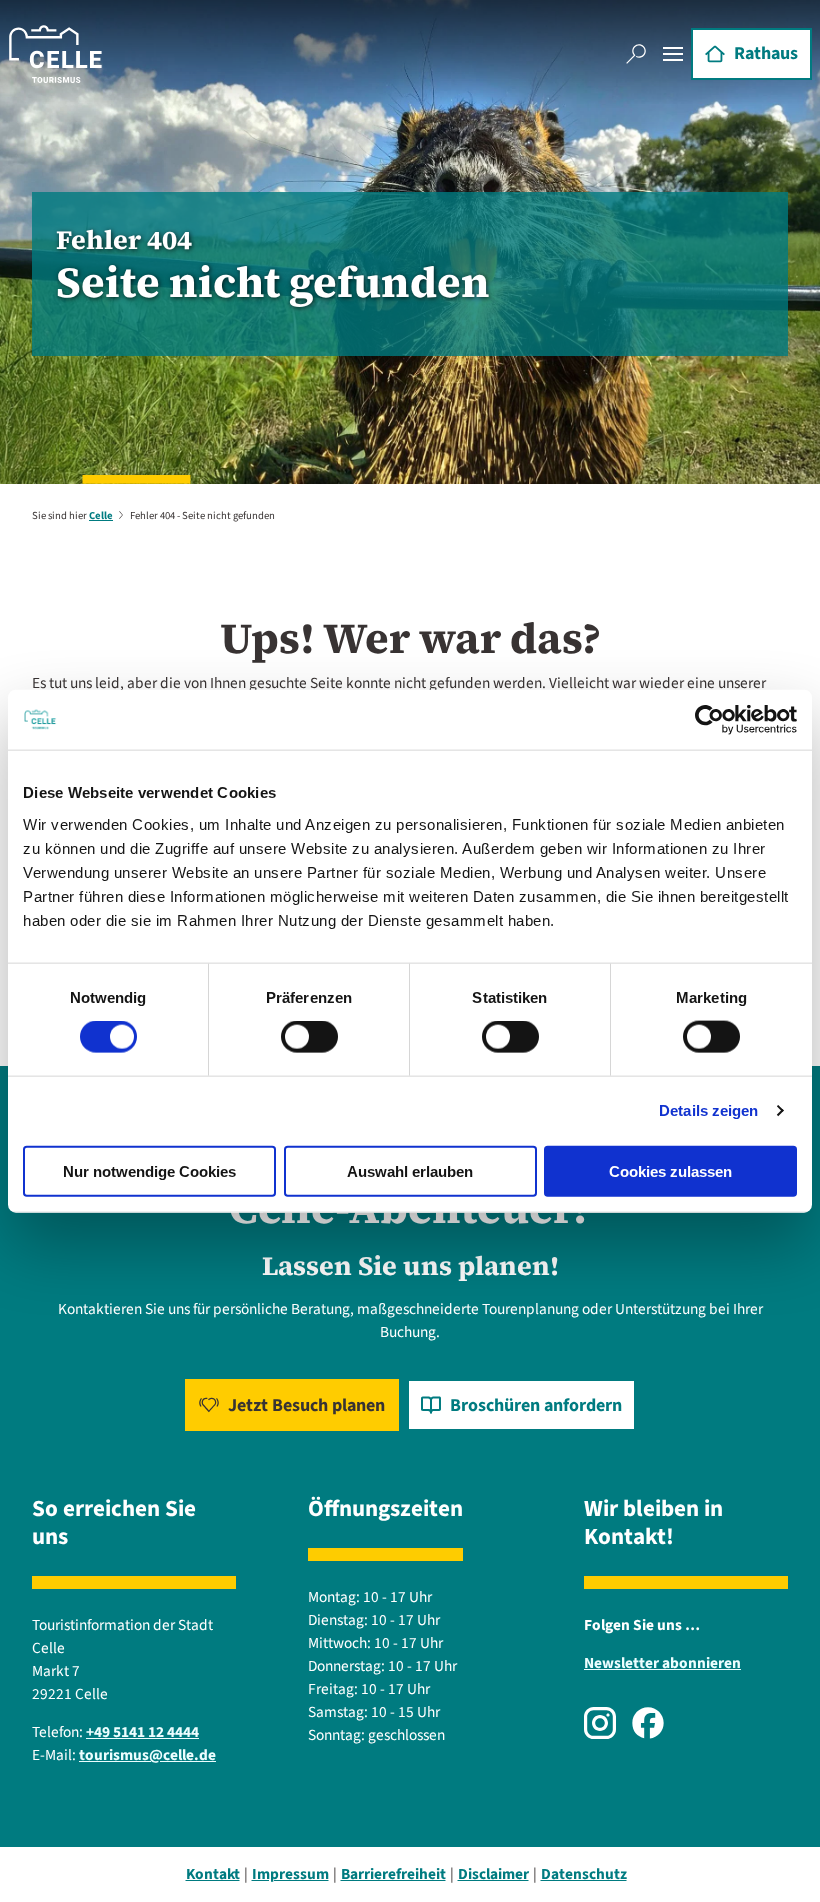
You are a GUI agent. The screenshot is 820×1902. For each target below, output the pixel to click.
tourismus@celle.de (147, 1755)
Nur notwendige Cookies (149, 1170)
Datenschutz (584, 1874)
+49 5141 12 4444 (142, 1732)
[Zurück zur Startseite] (55, 54)
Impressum (290, 1874)
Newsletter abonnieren (662, 1663)
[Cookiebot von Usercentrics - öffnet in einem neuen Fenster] (709, 720)
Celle (101, 515)
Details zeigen (708, 1110)
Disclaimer (493, 1874)
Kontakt (213, 1874)
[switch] (309, 1037)
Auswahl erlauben (410, 1170)
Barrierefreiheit (393, 1874)
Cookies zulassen (670, 1170)
